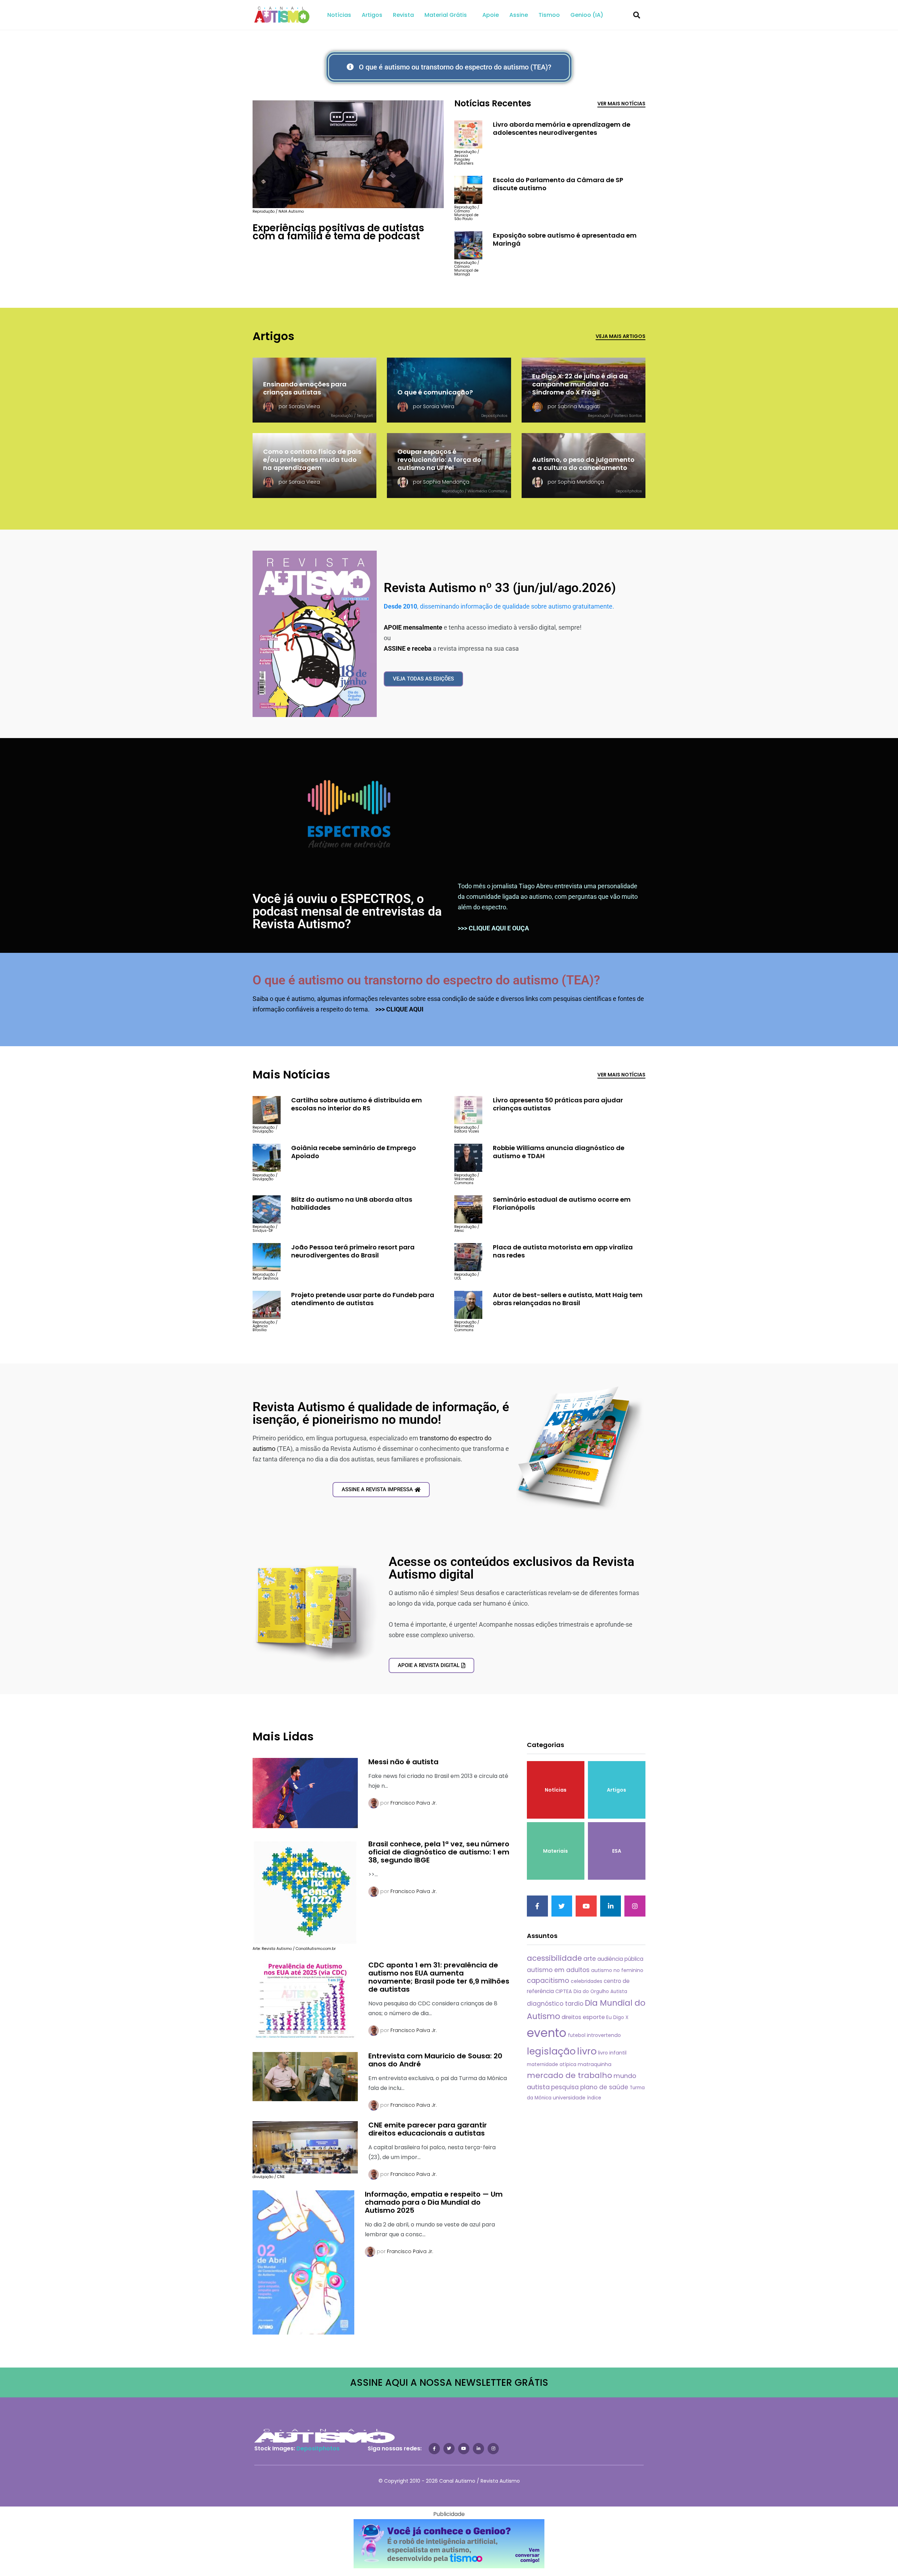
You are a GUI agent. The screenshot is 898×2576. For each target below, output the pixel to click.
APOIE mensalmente (413, 627)
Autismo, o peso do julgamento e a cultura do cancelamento (583, 464)
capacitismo (548, 1981)
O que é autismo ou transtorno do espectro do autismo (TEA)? (426, 980)
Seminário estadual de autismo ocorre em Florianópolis (562, 1203)
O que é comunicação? (435, 392)
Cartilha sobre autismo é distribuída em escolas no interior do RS (357, 1104)
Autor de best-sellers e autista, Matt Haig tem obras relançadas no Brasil (568, 1299)
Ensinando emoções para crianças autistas (305, 388)
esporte (594, 2017)
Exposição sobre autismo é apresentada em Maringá (565, 239)
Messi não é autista (403, 1762)
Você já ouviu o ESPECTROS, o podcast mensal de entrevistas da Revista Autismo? (347, 911)
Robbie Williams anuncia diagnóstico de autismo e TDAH (559, 1152)
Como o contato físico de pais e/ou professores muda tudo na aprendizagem (312, 460)
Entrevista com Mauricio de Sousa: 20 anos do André (435, 2060)
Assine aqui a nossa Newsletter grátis (449, 2382)
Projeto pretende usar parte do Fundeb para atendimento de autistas (363, 1299)
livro (587, 2051)
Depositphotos (318, 2448)
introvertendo (604, 2035)
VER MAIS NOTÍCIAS (621, 104)
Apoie (491, 15)
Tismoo (549, 15)
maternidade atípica (552, 2064)
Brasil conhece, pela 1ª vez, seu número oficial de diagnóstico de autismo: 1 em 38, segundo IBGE (439, 1852)
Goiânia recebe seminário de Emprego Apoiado (354, 1152)
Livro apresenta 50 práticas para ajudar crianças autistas (558, 1104)
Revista (403, 15)
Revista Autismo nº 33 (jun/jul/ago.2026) (500, 588)
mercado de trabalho (569, 2075)
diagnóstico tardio (555, 2004)
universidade (569, 2098)
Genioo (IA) (587, 15)
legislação (551, 2051)
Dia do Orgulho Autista (600, 1991)
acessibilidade (554, 1958)
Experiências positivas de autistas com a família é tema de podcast (338, 232)
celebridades (587, 1981)
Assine (519, 15)
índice (594, 2098)
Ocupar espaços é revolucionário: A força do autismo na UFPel (439, 460)
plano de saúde (604, 2087)
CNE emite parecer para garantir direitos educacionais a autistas (428, 2129)
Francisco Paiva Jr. (414, 1803)
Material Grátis (446, 15)
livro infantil (612, 2053)
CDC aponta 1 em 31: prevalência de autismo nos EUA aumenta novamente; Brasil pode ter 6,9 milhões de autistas (439, 1977)
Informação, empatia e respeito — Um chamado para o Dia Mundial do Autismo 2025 (434, 2202)
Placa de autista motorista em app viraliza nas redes (563, 1251)
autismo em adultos (558, 1970)
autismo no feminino (617, 1970)
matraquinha (595, 2064)
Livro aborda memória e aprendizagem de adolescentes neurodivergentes (562, 128)
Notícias (339, 15)
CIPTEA (564, 1991)
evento (547, 2033)
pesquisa (565, 2087)
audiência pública (620, 1959)
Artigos (372, 15)
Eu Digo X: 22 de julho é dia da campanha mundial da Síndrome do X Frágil (580, 384)
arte (590, 1959)
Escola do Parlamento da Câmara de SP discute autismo (558, 184)
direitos (571, 2017)
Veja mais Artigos (621, 336)
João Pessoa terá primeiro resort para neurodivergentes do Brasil (353, 1251)
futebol (577, 2035)
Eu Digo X (617, 2017)
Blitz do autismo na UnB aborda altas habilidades (352, 1203)
